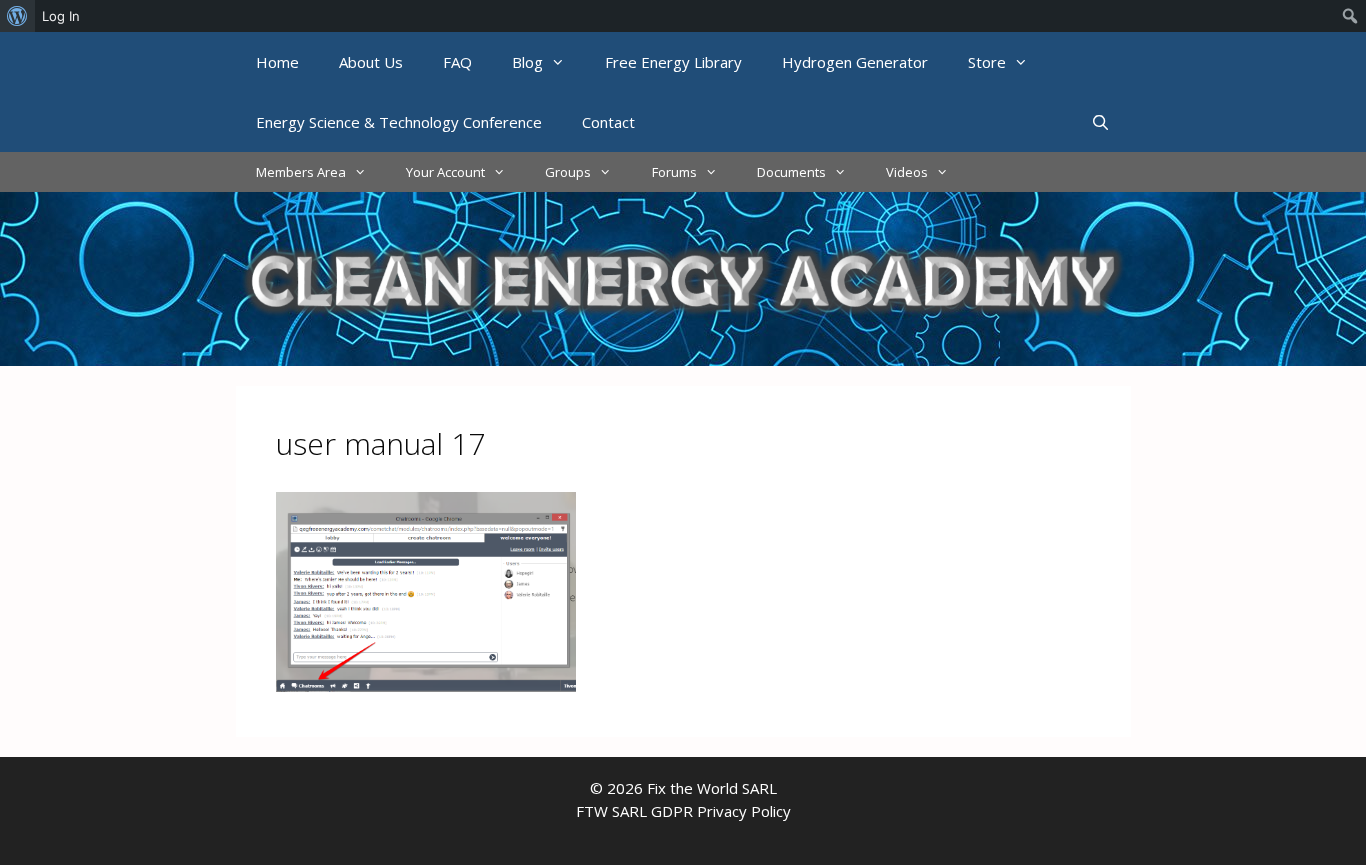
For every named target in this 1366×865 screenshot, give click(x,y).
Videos (907, 172)
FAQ (457, 62)
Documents (791, 172)
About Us (371, 62)
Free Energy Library (673, 62)
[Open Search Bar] (1100, 122)
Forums (674, 172)
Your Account (445, 172)
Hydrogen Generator (855, 62)
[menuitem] (17, 16)
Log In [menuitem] (61, 16)
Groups (568, 172)
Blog (527, 62)
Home (277, 62)
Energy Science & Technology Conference (399, 122)
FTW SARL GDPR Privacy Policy (683, 811)
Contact (608, 122)
